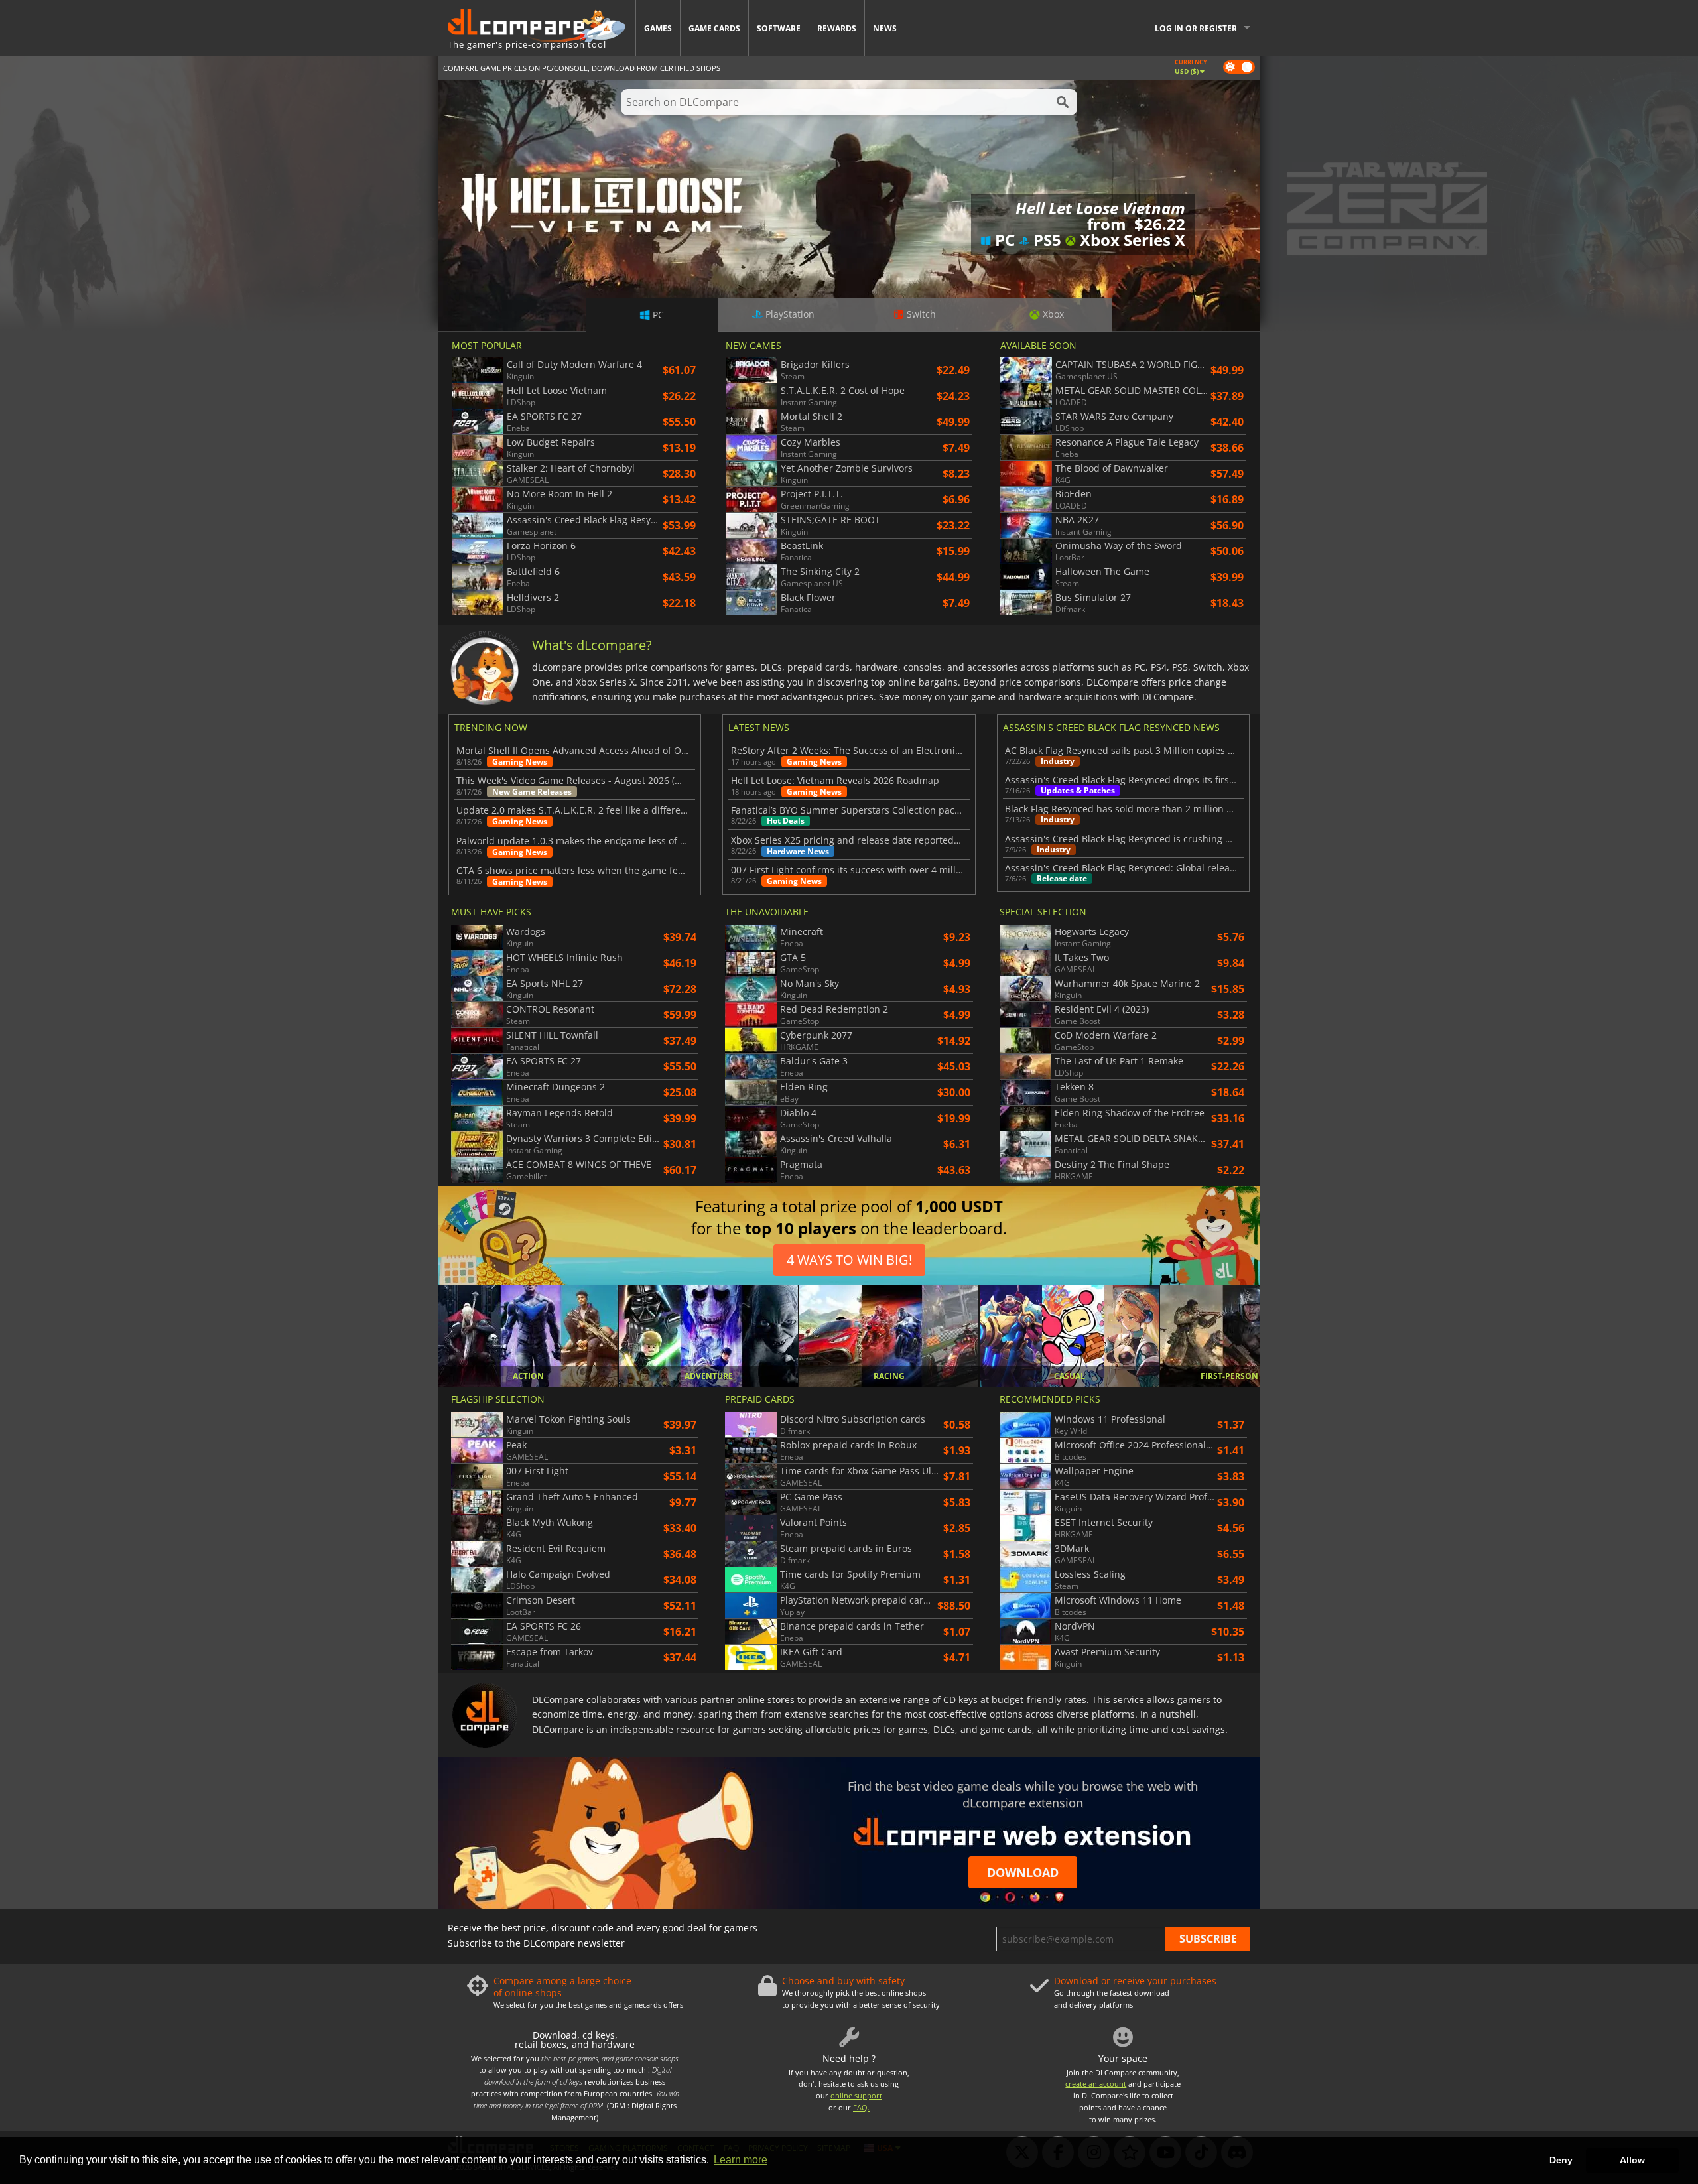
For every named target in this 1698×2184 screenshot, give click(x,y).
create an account (1096, 2084)
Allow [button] (1632, 2160)
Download (1023, 1872)
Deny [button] (1561, 2160)
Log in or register (1196, 28)
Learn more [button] (741, 2160)
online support (856, 2095)
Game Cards (714, 28)
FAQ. (861, 2107)
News (885, 28)
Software (779, 28)
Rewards (837, 28)
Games (658, 28)
